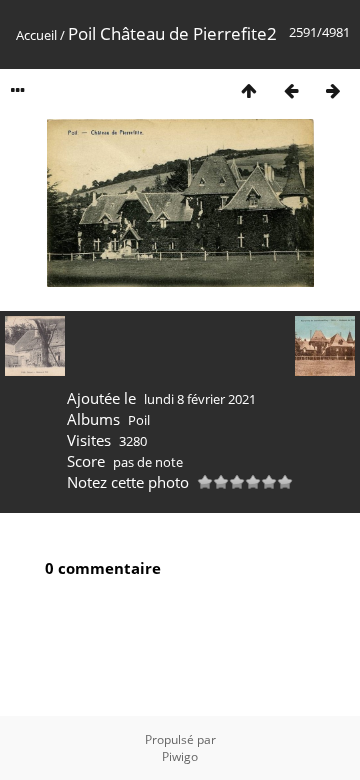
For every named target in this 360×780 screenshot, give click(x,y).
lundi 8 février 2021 (200, 399)
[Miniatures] (249, 90)
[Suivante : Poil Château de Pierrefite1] (333, 90)
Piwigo (180, 756)
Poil (139, 420)
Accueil (36, 35)
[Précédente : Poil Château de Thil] (291, 90)
